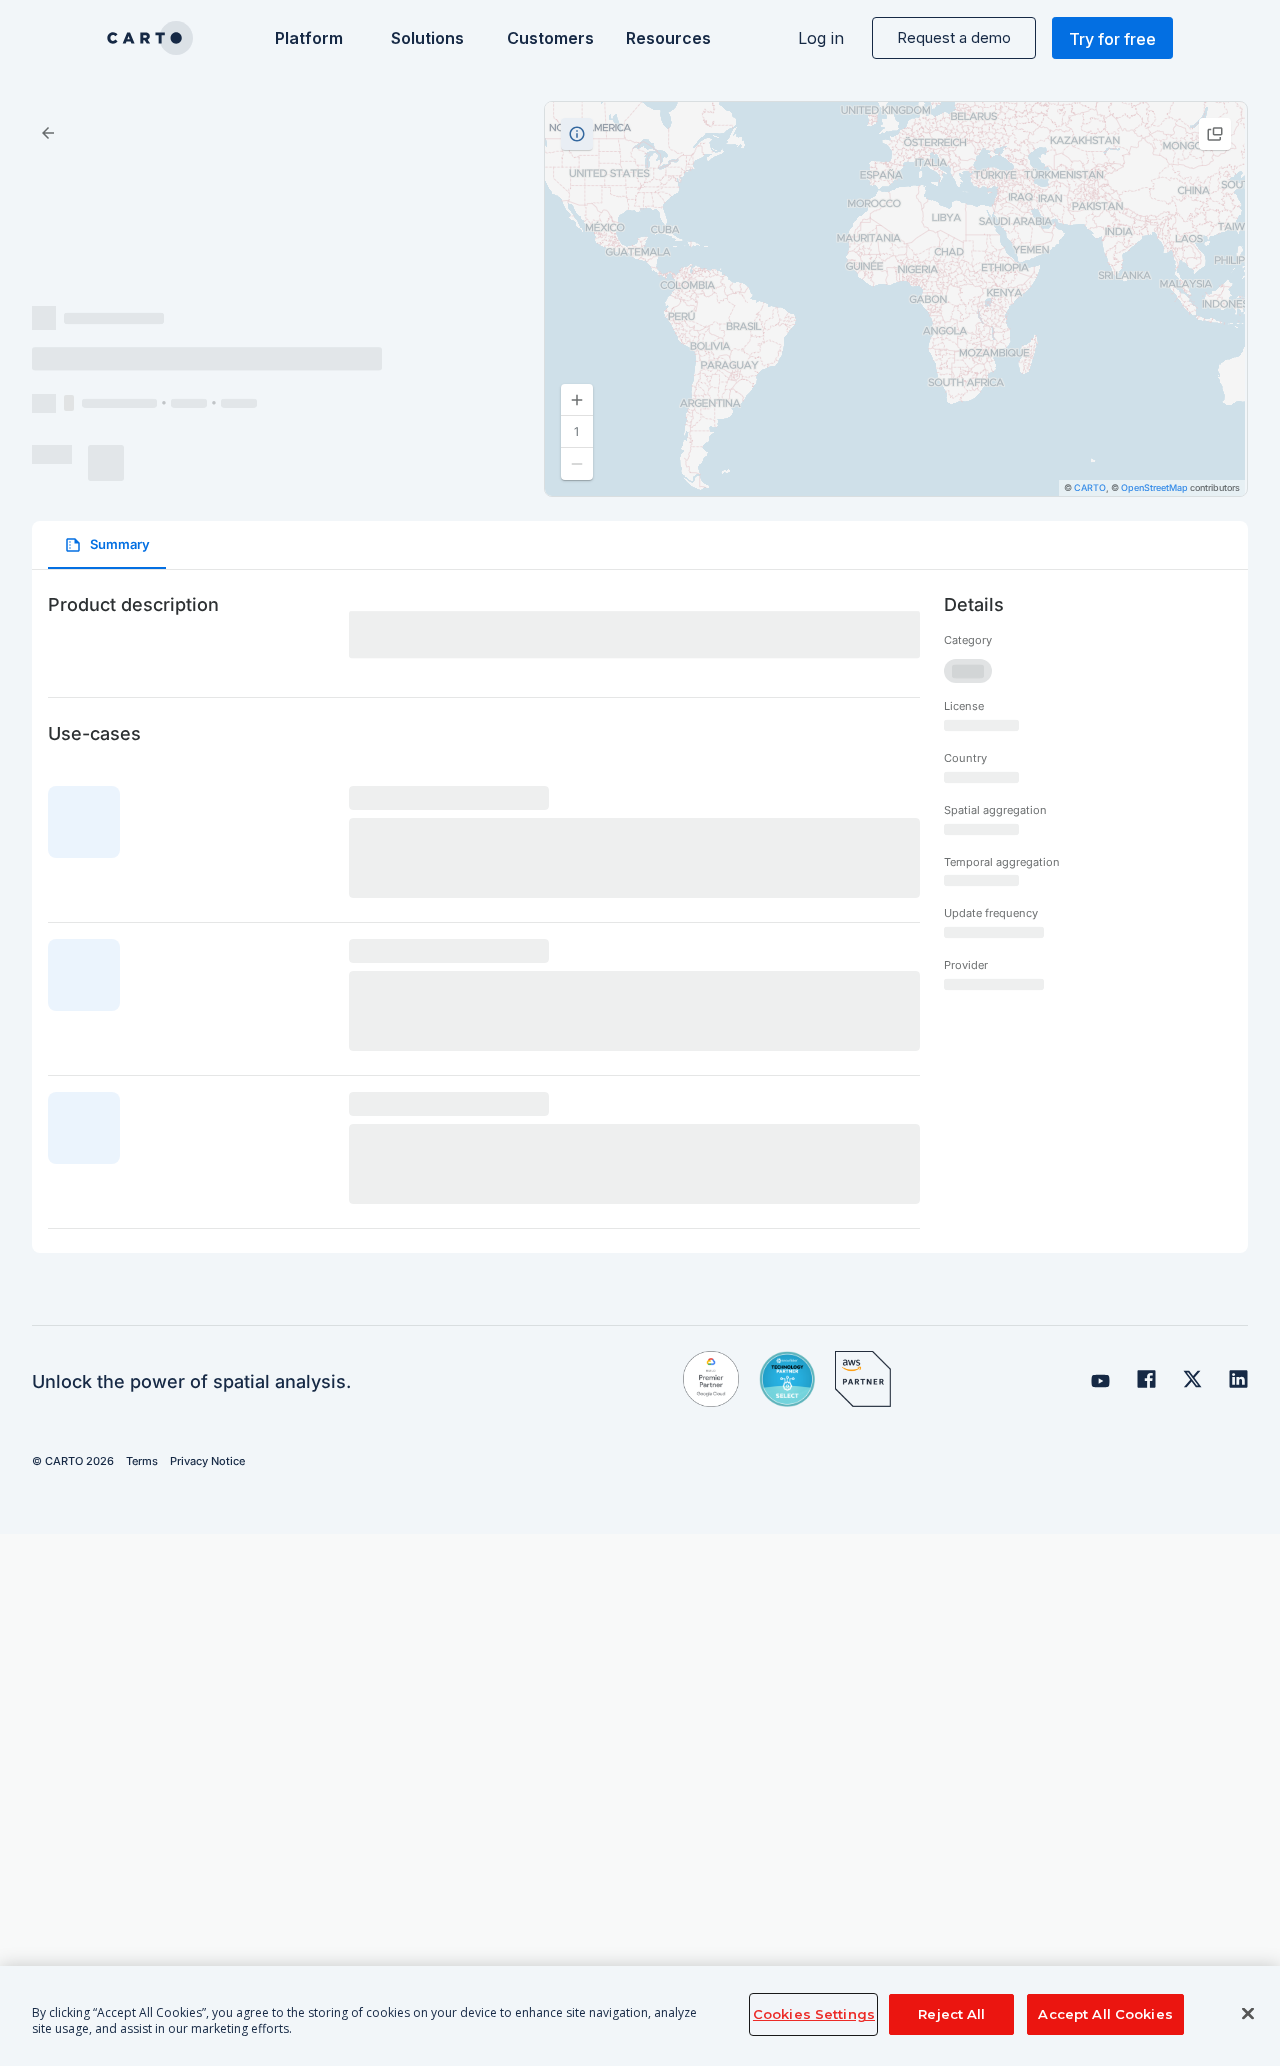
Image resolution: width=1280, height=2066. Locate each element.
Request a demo (954, 37)
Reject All (951, 2014)
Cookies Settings (814, 2014)
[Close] (1248, 2014)
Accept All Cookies (1105, 2014)
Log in (821, 38)
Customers (548, 38)
